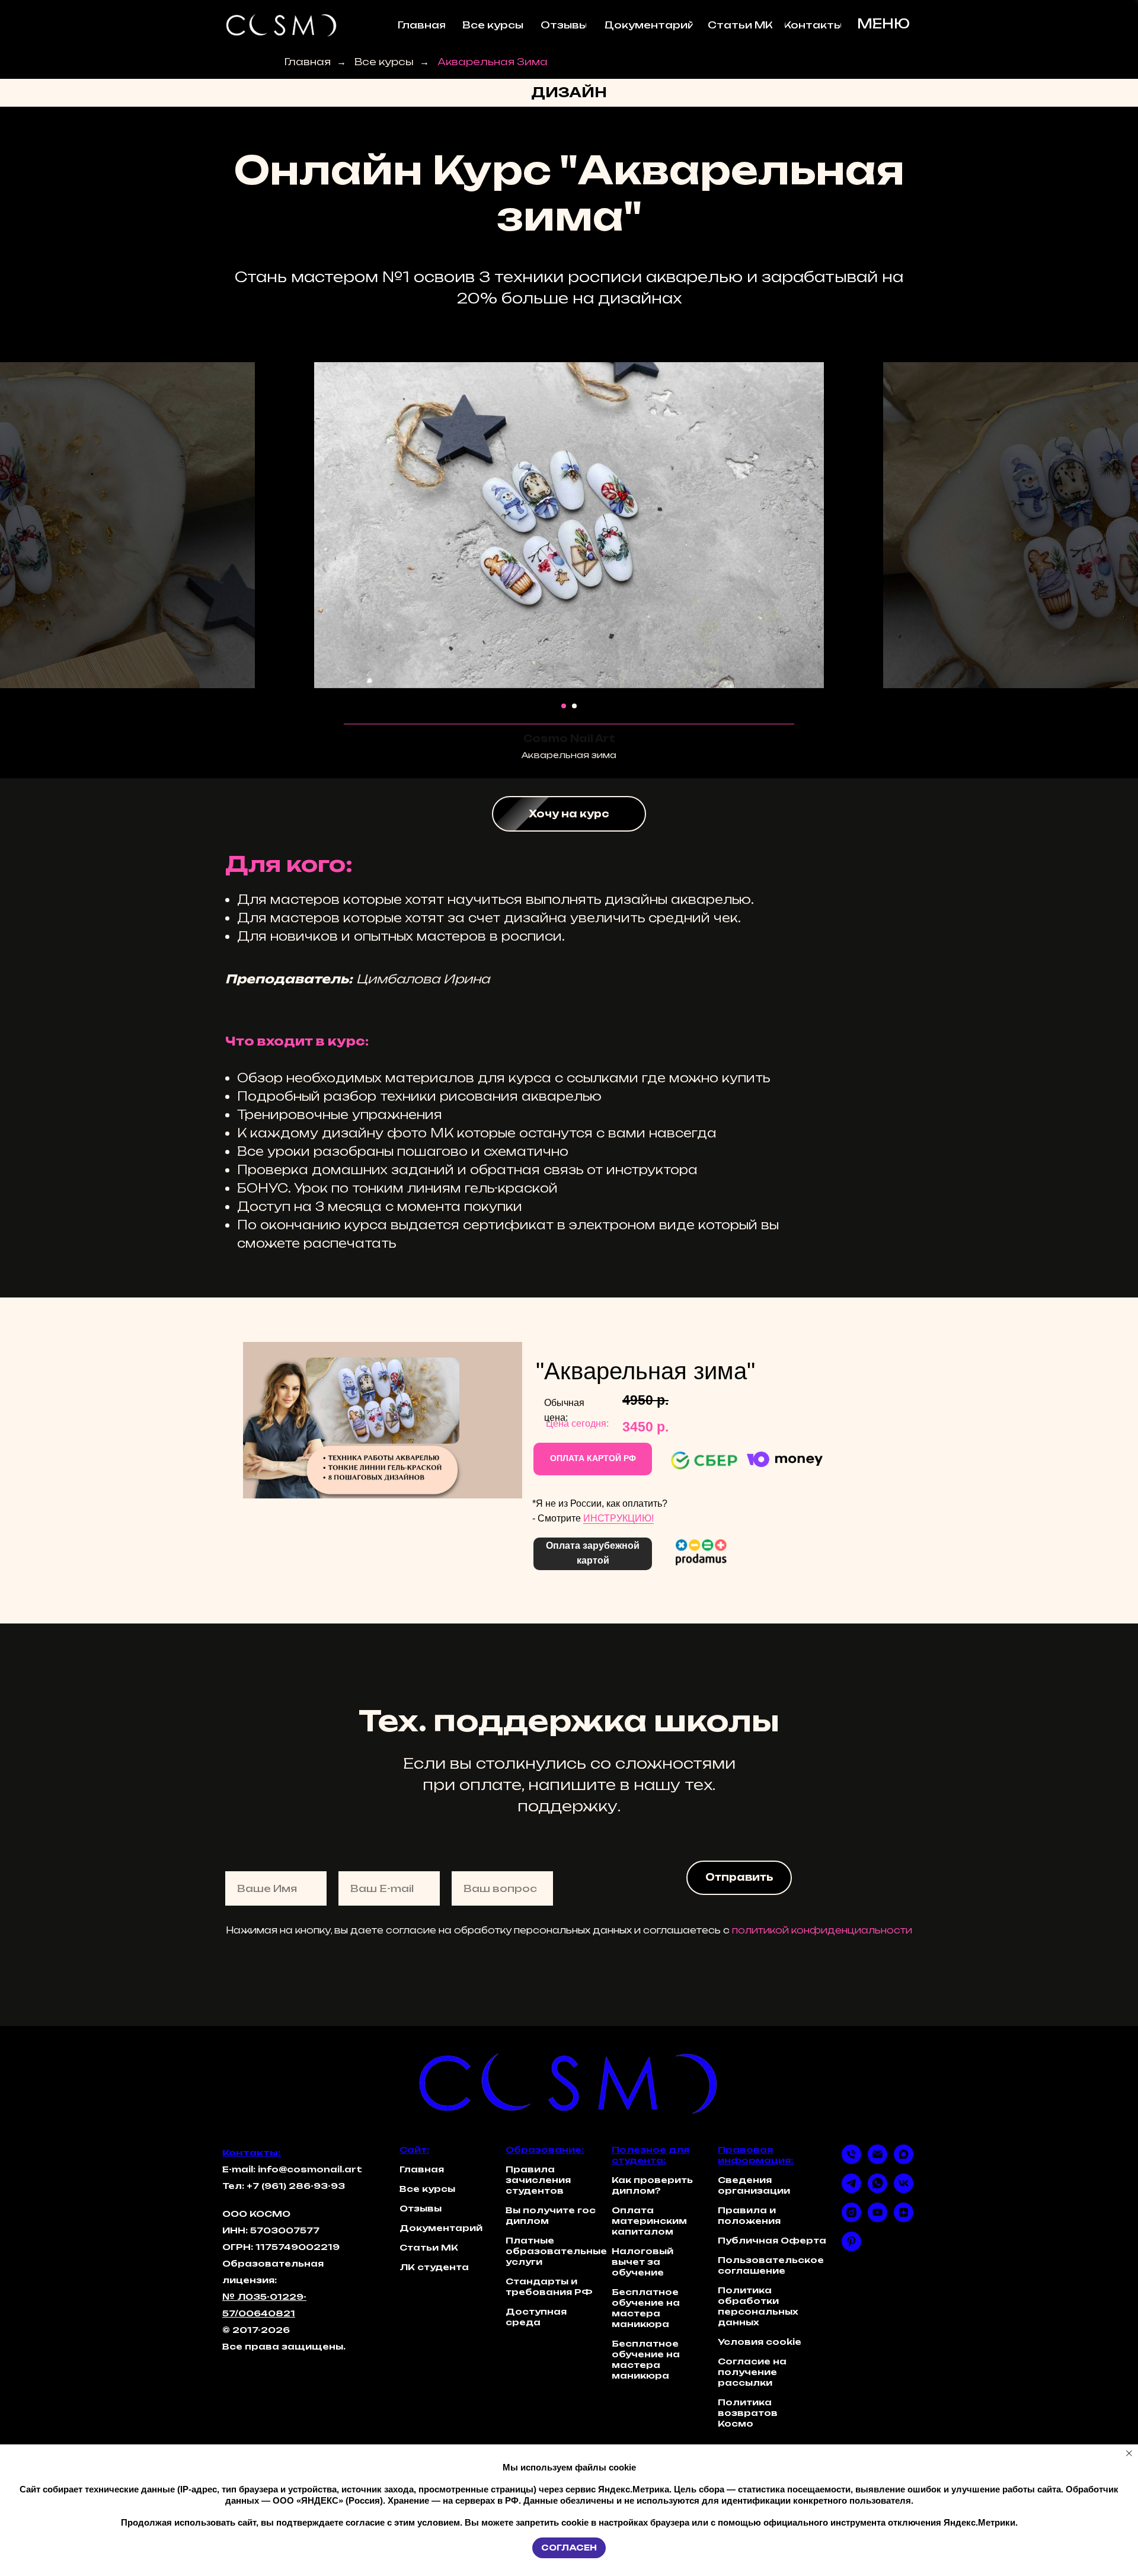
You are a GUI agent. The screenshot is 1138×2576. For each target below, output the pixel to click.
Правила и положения (749, 2215)
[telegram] (851, 2190)
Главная (308, 62)
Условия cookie (760, 2342)
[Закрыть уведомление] (1129, 2453)
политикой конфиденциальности (822, 1930)
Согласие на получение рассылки (752, 2372)
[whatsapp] (878, 2190)
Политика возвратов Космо (748, 2413)
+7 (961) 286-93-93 (296, 2186)
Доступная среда (536, 2317)
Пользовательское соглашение (771, 2265)
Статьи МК (429, 2247)
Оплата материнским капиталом (649, 2221)
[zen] (904, 2219)
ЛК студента (434, 2267)
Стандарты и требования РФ (549, 2286)
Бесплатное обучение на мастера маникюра (646, 2308)
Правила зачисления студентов (538, 2180)
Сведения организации (754, 2185)
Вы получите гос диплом (551, 2215)
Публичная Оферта (772, 2240)
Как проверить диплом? (652, 2185)
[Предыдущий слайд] (284, 525)
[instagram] (851, 2219)
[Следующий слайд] (853, 525)
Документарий (441, 2228)
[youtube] (878, 2219)
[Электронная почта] (878, 2161)
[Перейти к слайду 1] (564, 706)
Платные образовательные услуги (556, 2251)
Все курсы (384, 62)
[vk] (904, 2190)
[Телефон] (851, 2161)
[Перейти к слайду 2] (574, 706)
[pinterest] (851, 2248)
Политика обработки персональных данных (758, 2306)
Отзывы (421, 2208)
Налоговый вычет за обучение (642, 2262)
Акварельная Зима (493, 62)
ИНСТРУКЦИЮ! (618, 1518)
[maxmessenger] (904, 2161)
